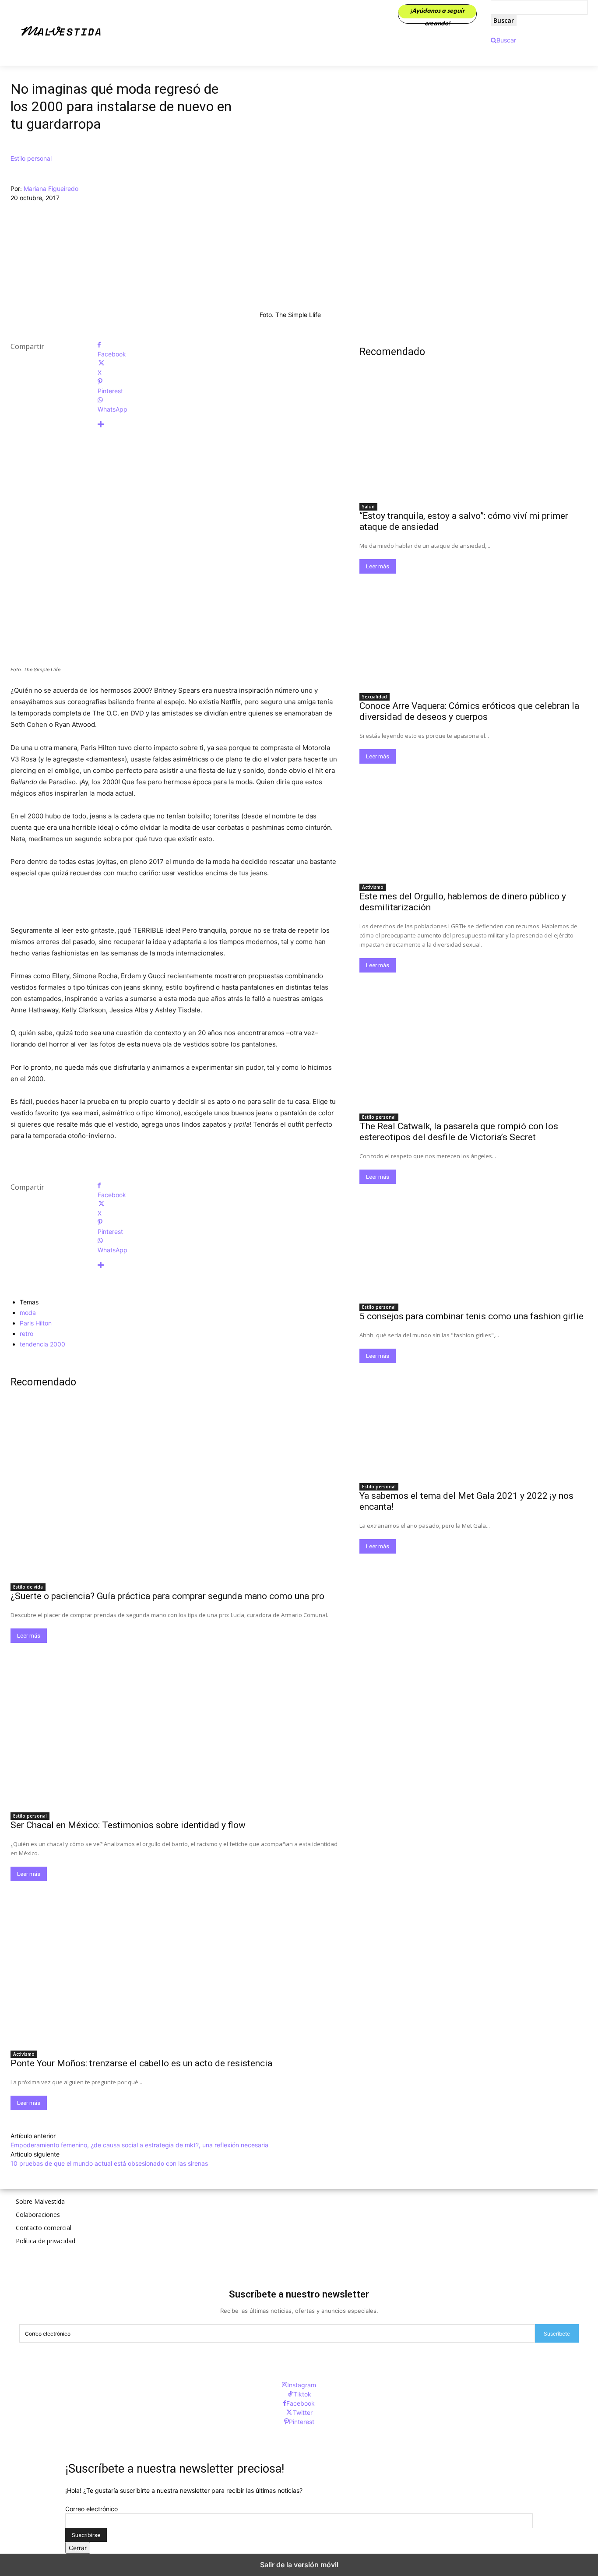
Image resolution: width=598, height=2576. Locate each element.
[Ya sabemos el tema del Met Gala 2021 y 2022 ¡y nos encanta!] (473, 1420)
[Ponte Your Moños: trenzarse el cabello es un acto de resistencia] (174, 1963)
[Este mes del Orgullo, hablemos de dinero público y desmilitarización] (473, 821)
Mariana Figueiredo (51, 189)
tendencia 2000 (42, 1344)
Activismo (24, 2054)
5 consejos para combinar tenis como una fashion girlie (471, 1316)
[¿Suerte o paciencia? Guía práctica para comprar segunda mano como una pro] (174, 1495)
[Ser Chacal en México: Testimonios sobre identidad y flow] (174, 1725)
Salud (368, 507)
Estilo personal (31, 158)
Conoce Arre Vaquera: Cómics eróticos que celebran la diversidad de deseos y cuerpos (469, 711)
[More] (218, 425)
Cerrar (78, 2548)
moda (28, 1313)
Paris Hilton (36, 1323)
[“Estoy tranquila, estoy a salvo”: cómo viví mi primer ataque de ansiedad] (473, 440)
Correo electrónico (91, 2509)
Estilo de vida (28, 1587)
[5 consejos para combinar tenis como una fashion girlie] (473, 1241)
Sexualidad (375, 697)
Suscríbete (557, 2334)
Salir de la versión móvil (299, 2565)
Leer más (29, 1636)
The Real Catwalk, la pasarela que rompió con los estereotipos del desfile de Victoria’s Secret (459, 1132)
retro (26, 1334)
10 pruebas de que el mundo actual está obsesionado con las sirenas (109, 2163)
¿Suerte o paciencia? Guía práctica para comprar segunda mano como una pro (167, 1596)
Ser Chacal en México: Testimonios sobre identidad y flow (128, 1825)
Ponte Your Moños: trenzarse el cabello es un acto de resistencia (141, 2063)
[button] (503, 40)
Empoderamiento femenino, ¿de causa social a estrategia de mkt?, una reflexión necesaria (139, 2145)
